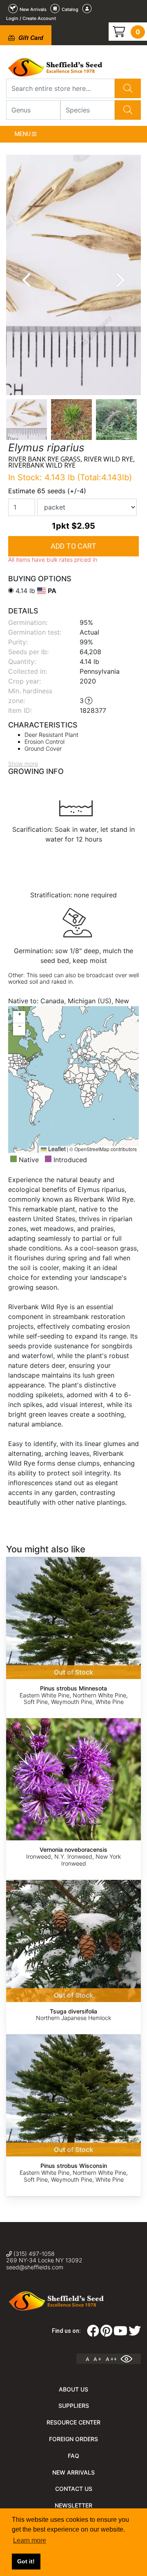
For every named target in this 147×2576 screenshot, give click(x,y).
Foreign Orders (73, 2439)
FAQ (73, 2456)
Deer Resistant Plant (51, 735)
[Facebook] (93, 2333)
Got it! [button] (26, 2561)
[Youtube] (120, 2333)
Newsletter (73, 2505)
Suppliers (74, 2406)
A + (97, 2359)
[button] (19, 1017)
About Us (73, 2389)
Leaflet (56, 1149)
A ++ (111, 2359)
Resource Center (73, 2422)
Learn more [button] (30, 2540)
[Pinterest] (106, 2333)
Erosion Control (45, 742)
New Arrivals (73, 2472)
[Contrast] (129, 2359)
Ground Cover (43, 748)
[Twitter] (135, 2333)
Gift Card (30, 37)
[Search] (128, 88)
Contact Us (74, 2489)
